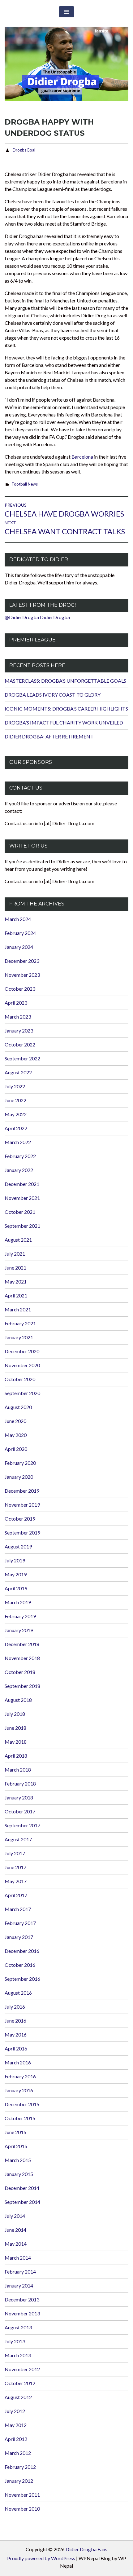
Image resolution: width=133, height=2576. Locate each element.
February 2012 (20, 2467)
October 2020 (20, 1379)
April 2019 (16, 1588)
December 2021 (22, 1184)
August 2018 (18, 1700)
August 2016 (18, 1993)
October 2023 (20, 989)
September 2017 (22, 1825)
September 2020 (22, 1393)
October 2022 (20, 1044)
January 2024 (19, 947)
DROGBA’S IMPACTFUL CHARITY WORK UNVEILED (64, 722)
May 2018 (16, 1742)
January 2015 (19, 2174)
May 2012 (16, 2425)
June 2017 (15, 1867)
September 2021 (22, 1226)
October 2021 (20, 1212)
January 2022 (19, 1170)
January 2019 (19, 1630)
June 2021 (15, 1268)
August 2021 (18, 1240)
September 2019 (22, 1532)
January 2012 (19, 2481)
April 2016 (16, 2048)
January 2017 (19, 1937)
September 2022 (22, 1058)
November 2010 (22, 2509)
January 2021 (19, 1337)
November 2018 (22, 1658)
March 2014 (18, 2258)
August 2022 (18, 1072)
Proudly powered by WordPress (41, 2558)
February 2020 (20, 1463)
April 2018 (16, 1756)
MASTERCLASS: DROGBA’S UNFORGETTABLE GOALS (65, 681)
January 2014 (19, 2285)
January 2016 (19, 2090)
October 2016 (20, 1965)
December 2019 (22, 1491)
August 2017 (18, 1839)
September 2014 (22, 2202)
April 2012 (16, 2439)
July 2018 (15, 1714)
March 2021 (18, 1309)
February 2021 (20, 1323)
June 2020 (15, 1421)
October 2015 (20, 2118)
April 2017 (16, 1895)
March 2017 (18, 1909)
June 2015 (15, 2132)
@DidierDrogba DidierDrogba (37, 617)
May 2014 (16, 2244)
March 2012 (18, 2453)
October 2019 (20, 1519)
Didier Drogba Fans (86, 2549)
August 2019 (18, 1546)
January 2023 (19, 1030)
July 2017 (15, 1853)
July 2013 (15, 2341)
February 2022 (20, 1156)
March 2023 (18, 1017)
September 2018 (22, 1686)
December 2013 (22, 2299)
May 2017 (16, 1881)
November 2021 (22, 1198)
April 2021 (16, 1295)
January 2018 (19, 1797)
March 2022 (18, 1142)
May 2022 (16, 1114)
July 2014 (15, 2216)
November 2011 (22, 2495)
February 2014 (20, 2272)
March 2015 (18, 2160)
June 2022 (15, 1100)
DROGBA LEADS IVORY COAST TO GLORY (53, 695)
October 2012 (20, 2383)
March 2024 (18, 919)
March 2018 (18, 1770)
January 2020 (19, 1477)
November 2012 (22, 2369)
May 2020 (16, 1435)
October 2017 (20, 1811)
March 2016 (18, 2062)
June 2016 (15, 2021)
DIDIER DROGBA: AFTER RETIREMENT (49, 736)
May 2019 (16, 1574)
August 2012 (18, 2397)
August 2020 (18, 1407)
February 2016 (20, 2076)
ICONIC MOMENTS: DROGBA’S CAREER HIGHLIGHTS (66, 709)
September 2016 (22, 1979)
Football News (25, 484)
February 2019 (20, 1616)
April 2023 (16, 1003)
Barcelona (82, 457)
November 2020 (22, 1365)
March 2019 (18, 1602)
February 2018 (20, 1783)
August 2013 (18, 2327)
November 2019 (22, 1505)
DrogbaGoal (24, 150)
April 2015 (16, 2146)
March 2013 (18, 2355)
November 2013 (22, 2313)
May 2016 (16, 2034)
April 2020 (16, 1449)
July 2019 (15, 1560)
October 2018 (20, 1672)
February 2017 (20, 1923)
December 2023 (22, 961)
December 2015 (22, 2104)
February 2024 (20, 933)
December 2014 (22, 2188)
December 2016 (22, 1951)
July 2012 (15, 2411)
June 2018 (15, 1728)
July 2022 (15, 1086)
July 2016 (15, 2007)
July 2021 (15, 1254)
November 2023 (22, 975)
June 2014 (15, 2230)
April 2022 (16, 1128)
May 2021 (16, 1281)
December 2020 (22, 1351)
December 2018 (22, 1644)
